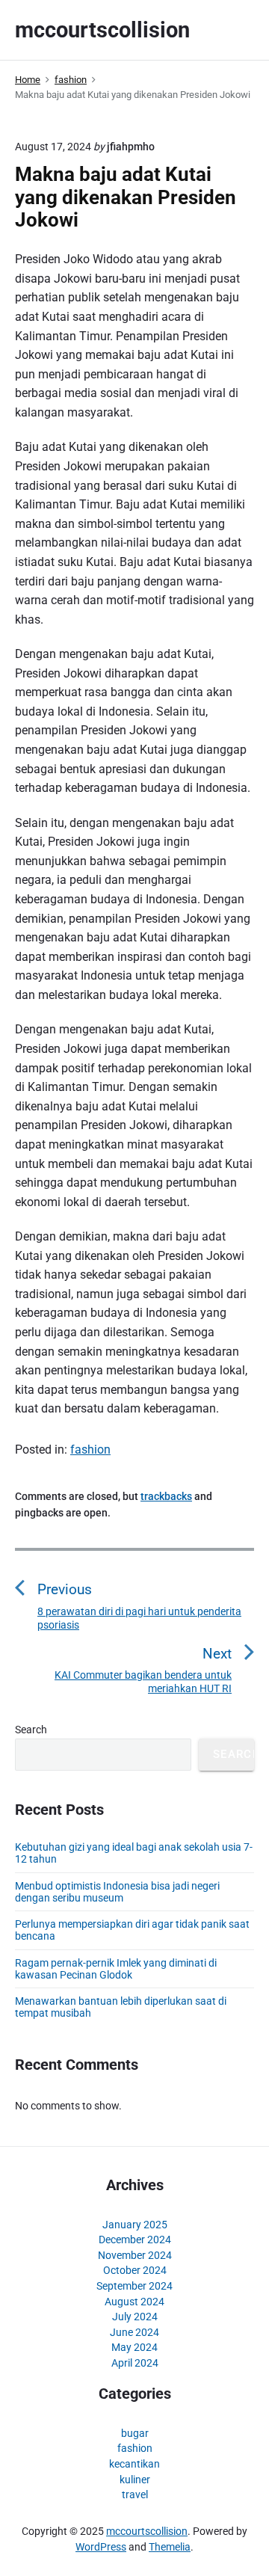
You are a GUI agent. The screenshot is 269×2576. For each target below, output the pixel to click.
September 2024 (134, 2286)
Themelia (170, 2547)
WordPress (101, 2547)
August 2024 (134, 2302)
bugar (135, 2433)
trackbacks (166, 1496)
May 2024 (134, 2347)
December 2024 (135, 2240)
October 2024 (135, 2270)
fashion (90, 1450)
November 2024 (135, 2255)
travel (135, 2494)
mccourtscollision (147, 2531)
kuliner (135, 2480)
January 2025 (135, 2225)
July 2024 (135, 2317)
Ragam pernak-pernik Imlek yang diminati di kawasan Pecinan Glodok (116, 1969)
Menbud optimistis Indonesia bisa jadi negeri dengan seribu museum (117, 1892)
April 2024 (135, 2363)
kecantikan (134, 2464)
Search (31, 1730)
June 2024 (134, 2332)
